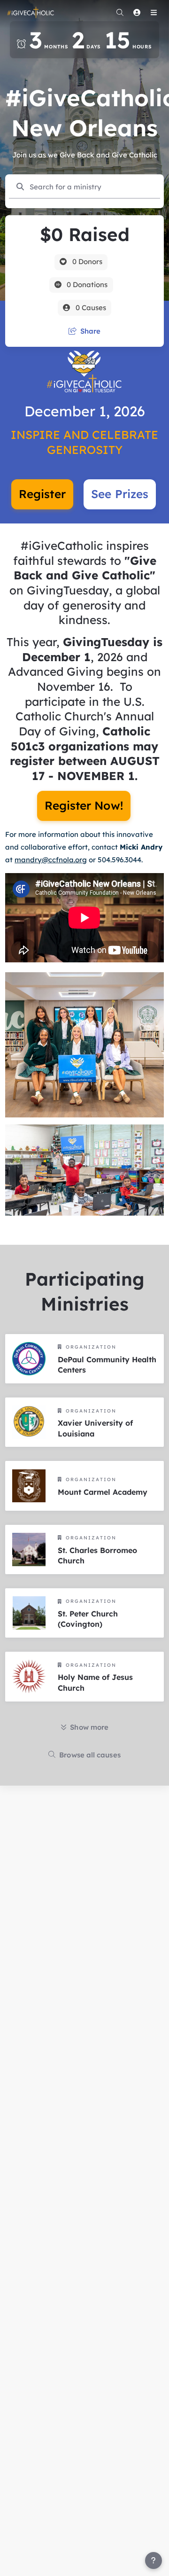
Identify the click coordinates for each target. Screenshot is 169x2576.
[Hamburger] (154, 12)
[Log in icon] (137, 12)
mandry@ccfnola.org (51, 860)
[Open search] (120, 12)
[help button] (154, 2560)
